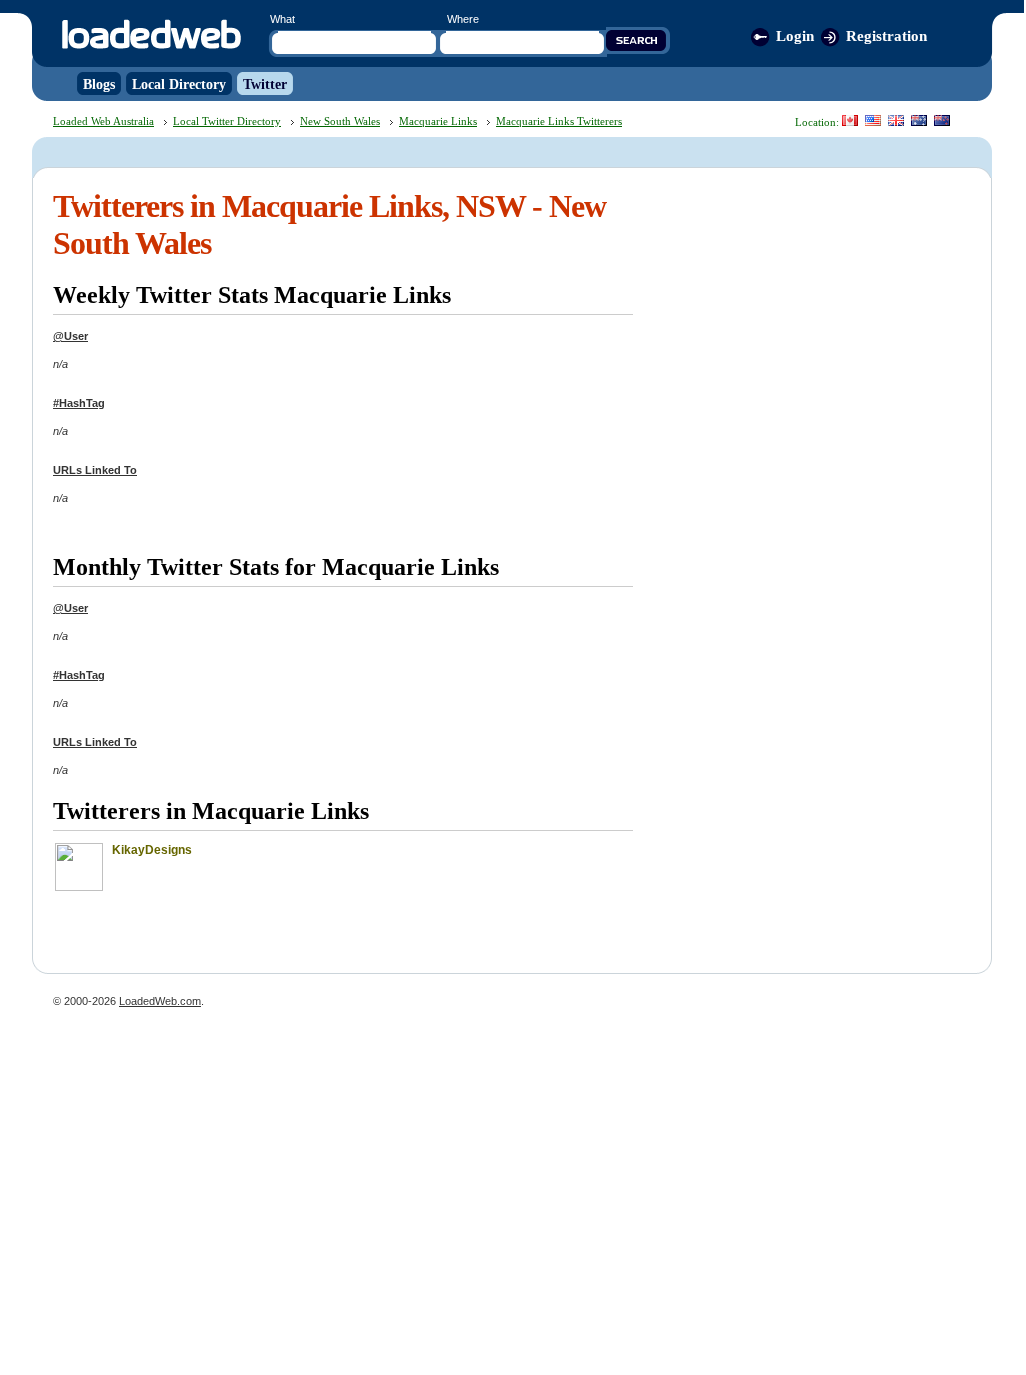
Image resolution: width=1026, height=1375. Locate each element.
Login (795, 36)
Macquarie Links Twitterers (559, 121)
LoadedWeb (150, 35)
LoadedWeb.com (160, 1001)
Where (463, 19)
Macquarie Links (438, 121)
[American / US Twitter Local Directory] (873, 120)
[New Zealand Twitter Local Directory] (942, 120)
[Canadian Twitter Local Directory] (850, 120)
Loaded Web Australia (103, 121)
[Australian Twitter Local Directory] (919, 120)
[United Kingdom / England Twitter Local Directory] (896, 120)
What (282, 19)
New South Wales (340, 121)
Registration (886, 36)
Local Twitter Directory (227, 121)
